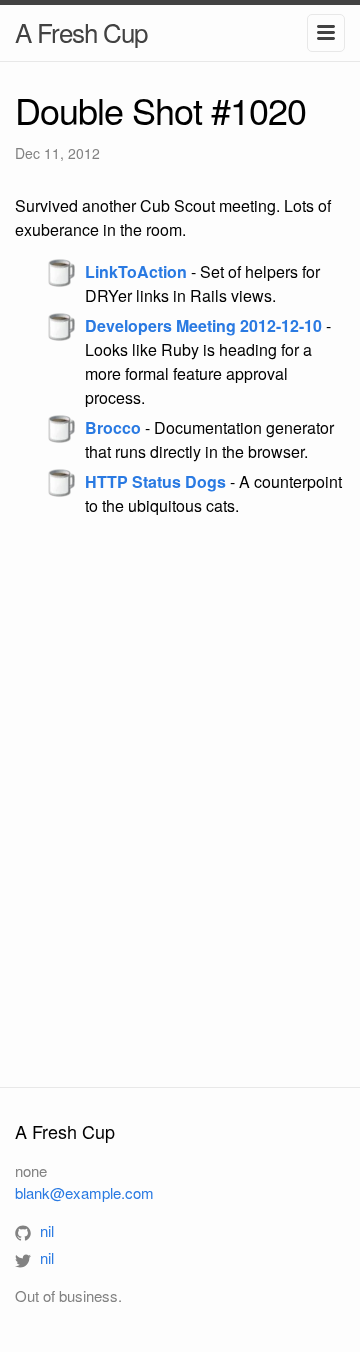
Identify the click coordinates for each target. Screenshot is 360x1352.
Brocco (113, 427)
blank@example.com (84, 1192)
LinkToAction (136, 271)
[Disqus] (180, 801)
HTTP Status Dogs (155, 481)
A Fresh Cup (81, 31)
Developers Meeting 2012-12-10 (203, 325)
